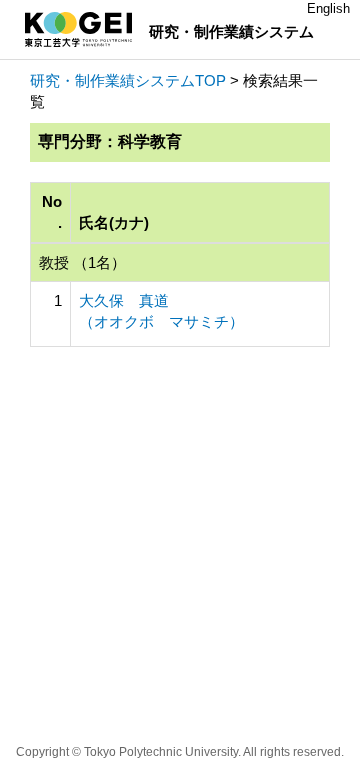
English (328, 8)
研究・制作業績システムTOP (128, 80)
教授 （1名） (82, 262)
